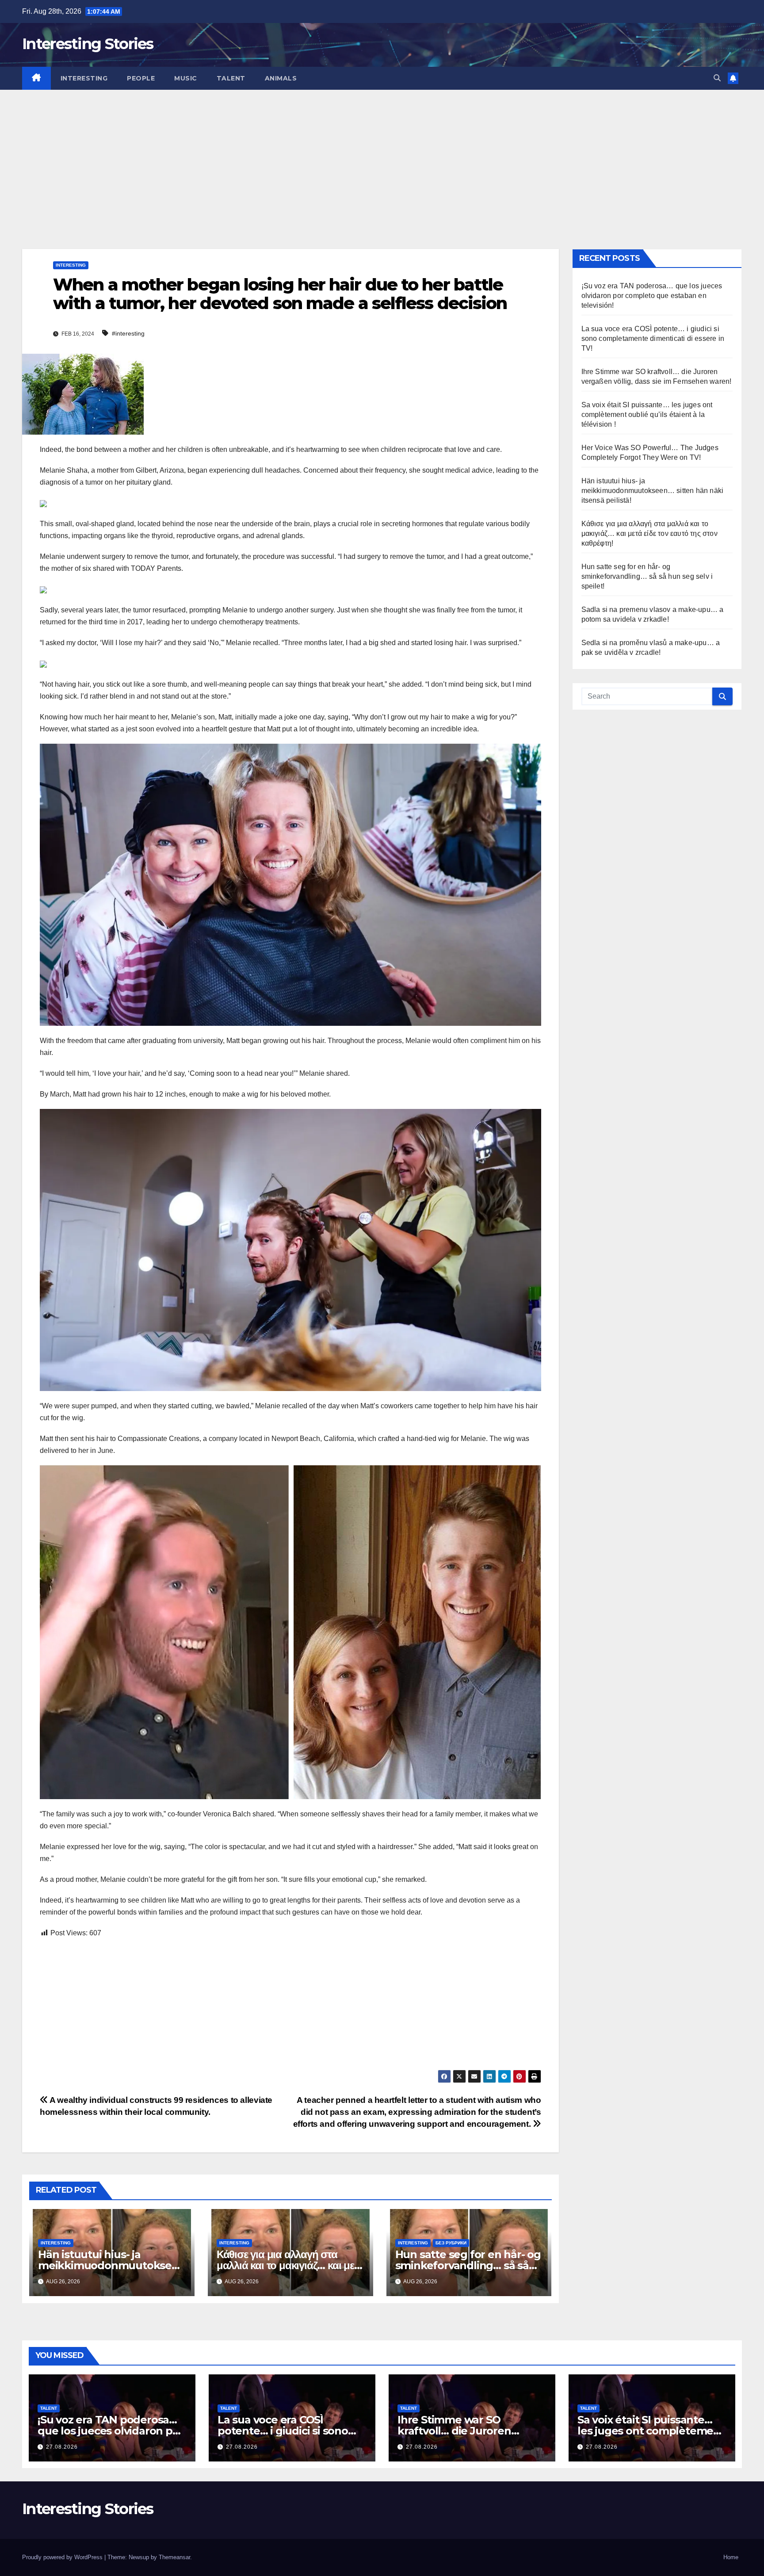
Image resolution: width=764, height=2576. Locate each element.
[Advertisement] (382, 156)
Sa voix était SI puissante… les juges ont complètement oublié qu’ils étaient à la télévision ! (647, 415)
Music (186, 78)
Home (731, 2557)
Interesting (84, 78)
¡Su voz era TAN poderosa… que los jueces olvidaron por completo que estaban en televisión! (652, 296)
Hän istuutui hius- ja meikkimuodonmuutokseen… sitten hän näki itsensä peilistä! (653, 491)
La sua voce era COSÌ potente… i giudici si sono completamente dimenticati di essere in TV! (653, 338)
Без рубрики (451, 2243)
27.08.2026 (62, 2447)
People (141, 78)
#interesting (128, 333)
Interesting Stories (88, 44)
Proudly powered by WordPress (63, 2557)
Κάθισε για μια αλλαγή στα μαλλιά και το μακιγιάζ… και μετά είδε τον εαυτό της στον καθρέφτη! (649, 533)
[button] (717, 78)
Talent (231, 78)
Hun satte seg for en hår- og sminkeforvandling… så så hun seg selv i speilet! (468, 2265)
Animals (281, 78)
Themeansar (174, 2557)
